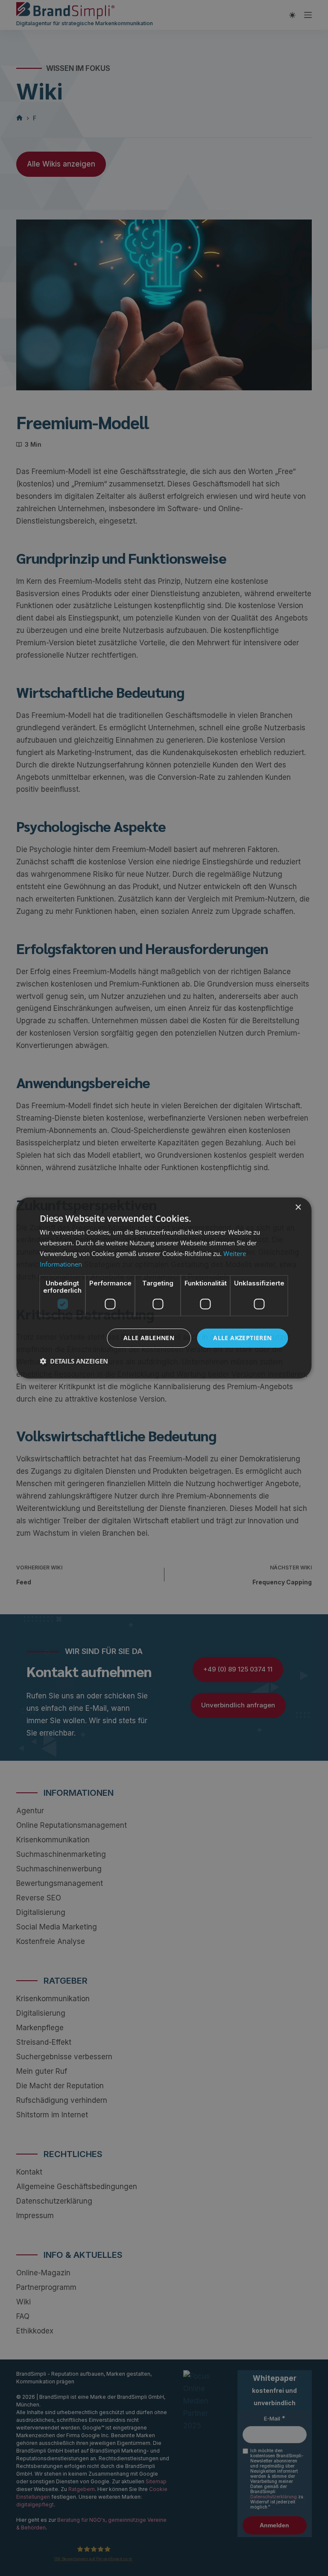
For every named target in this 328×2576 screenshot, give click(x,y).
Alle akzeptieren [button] (242, 1338)
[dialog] (164, 1288)
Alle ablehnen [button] (149, 1338)
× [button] (298, 1207)
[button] (74, 1361)
